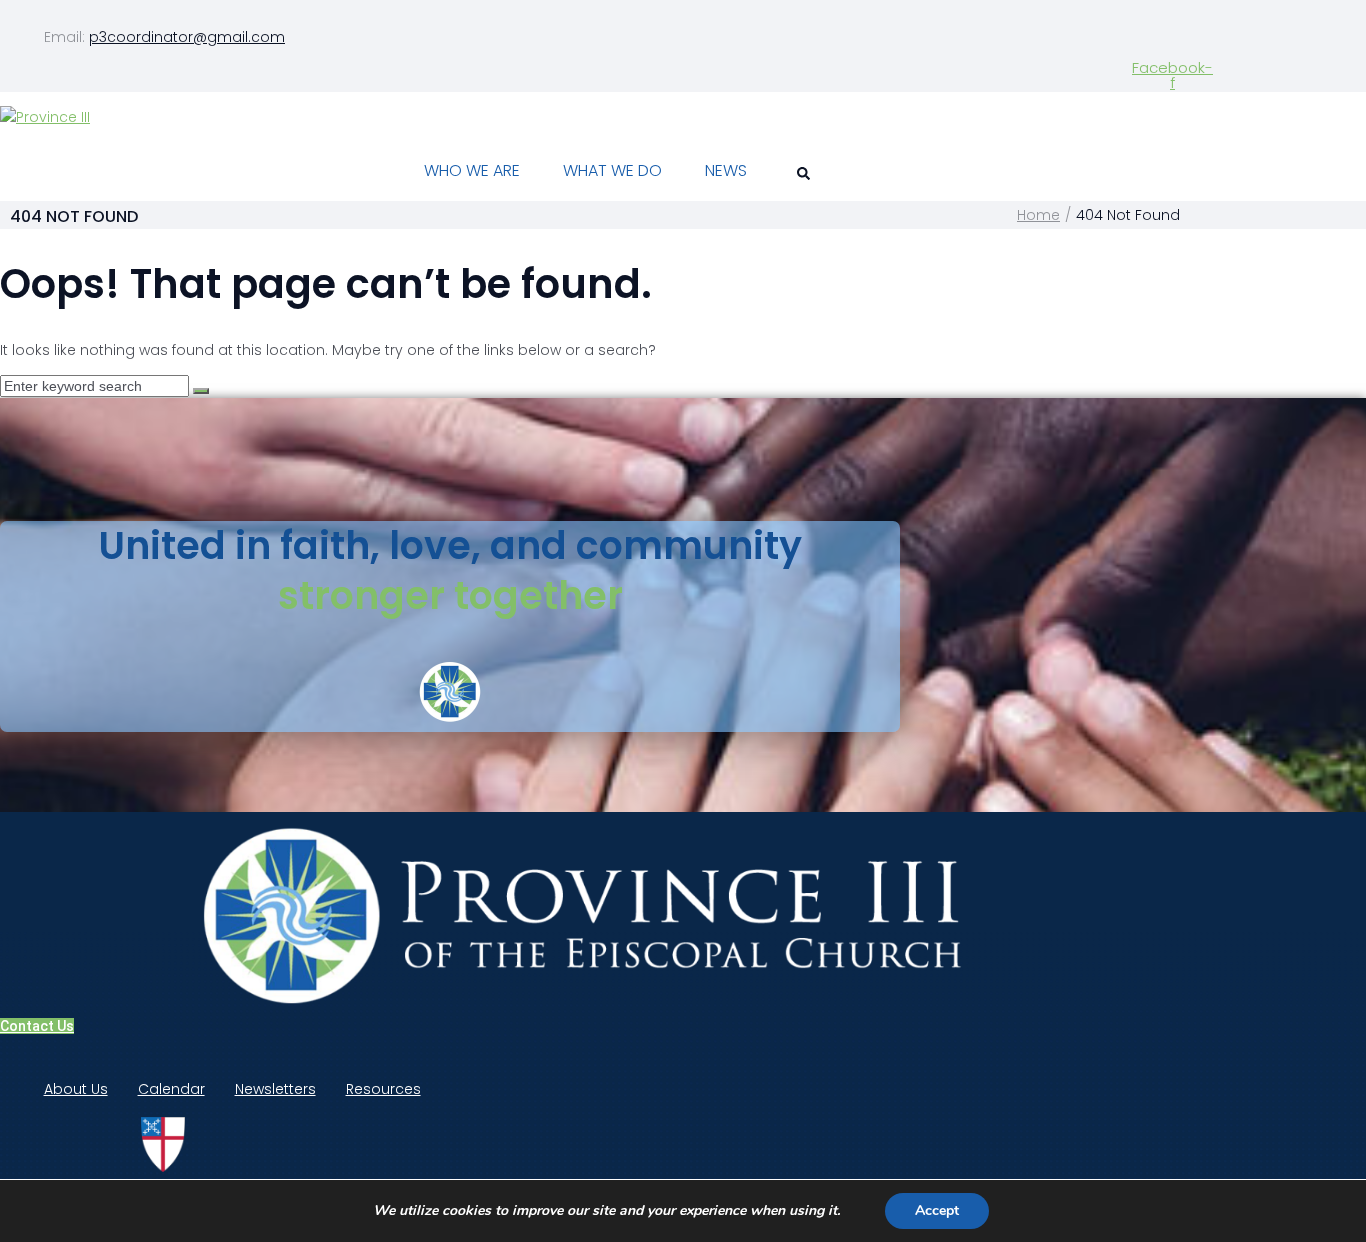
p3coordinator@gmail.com (187, 37)
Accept (937, 1210)
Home (1038, 215)
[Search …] (800, 174)
